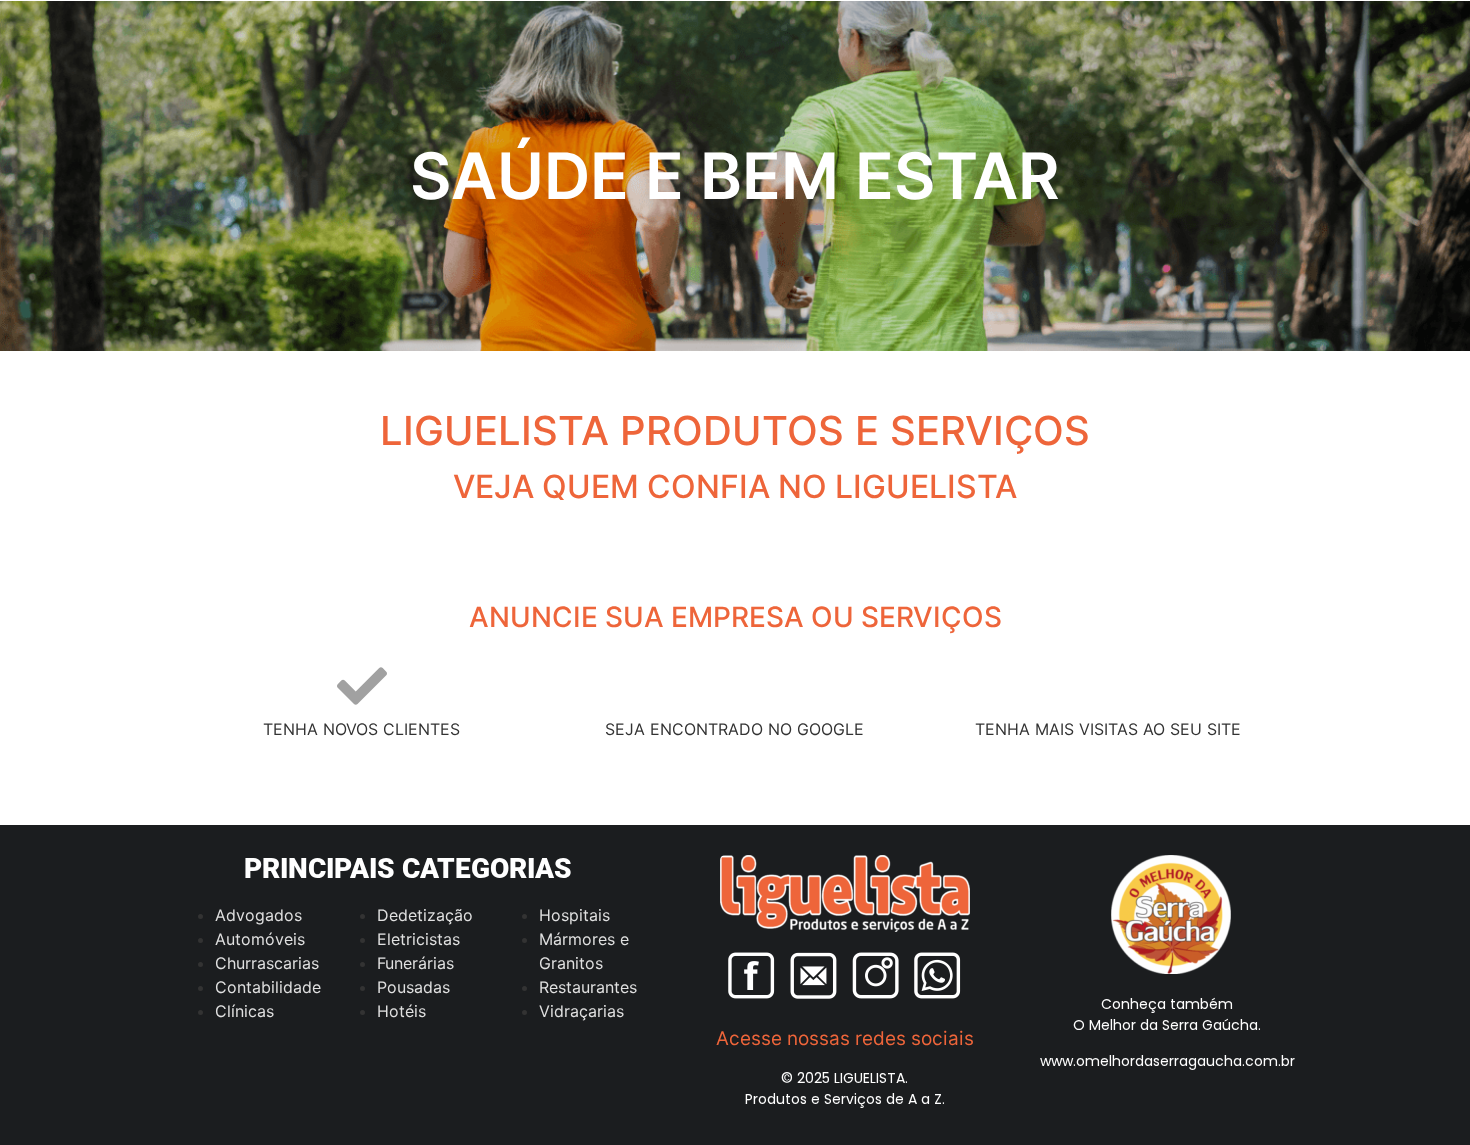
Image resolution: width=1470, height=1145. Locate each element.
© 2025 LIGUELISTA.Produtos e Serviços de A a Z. (845, 1088)
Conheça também (1167, 1004)
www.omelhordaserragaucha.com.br (1167, 1061)
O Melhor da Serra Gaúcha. (1167, 1025)
